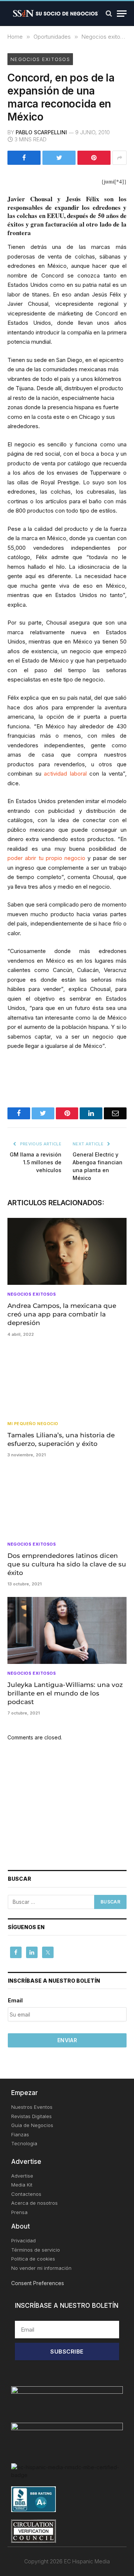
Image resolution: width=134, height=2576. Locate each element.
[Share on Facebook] (24, 158)
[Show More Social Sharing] (119, 158)
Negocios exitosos (40, 59)
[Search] (109, 14)
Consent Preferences (38, 2283)
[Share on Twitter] (59, 158)
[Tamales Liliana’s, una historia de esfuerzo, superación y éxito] (67, 1381)
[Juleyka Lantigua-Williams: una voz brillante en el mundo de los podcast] (67, 1630)
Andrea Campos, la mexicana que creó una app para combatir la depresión (62, 1314)
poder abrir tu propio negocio (46, 858)
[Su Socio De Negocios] (56, 13)
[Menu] (122, 14)
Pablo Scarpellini (41, 132)
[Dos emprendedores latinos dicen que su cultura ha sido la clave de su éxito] (67, 1501)
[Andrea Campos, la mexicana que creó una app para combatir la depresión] (67, 1251)
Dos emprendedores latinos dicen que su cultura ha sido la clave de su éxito (67, 1564)
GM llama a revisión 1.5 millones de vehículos (36, 1162)
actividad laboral (65, 774)
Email (15, 2000)
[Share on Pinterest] (94, 158)
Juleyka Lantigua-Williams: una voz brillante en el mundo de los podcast (65, 1693)
